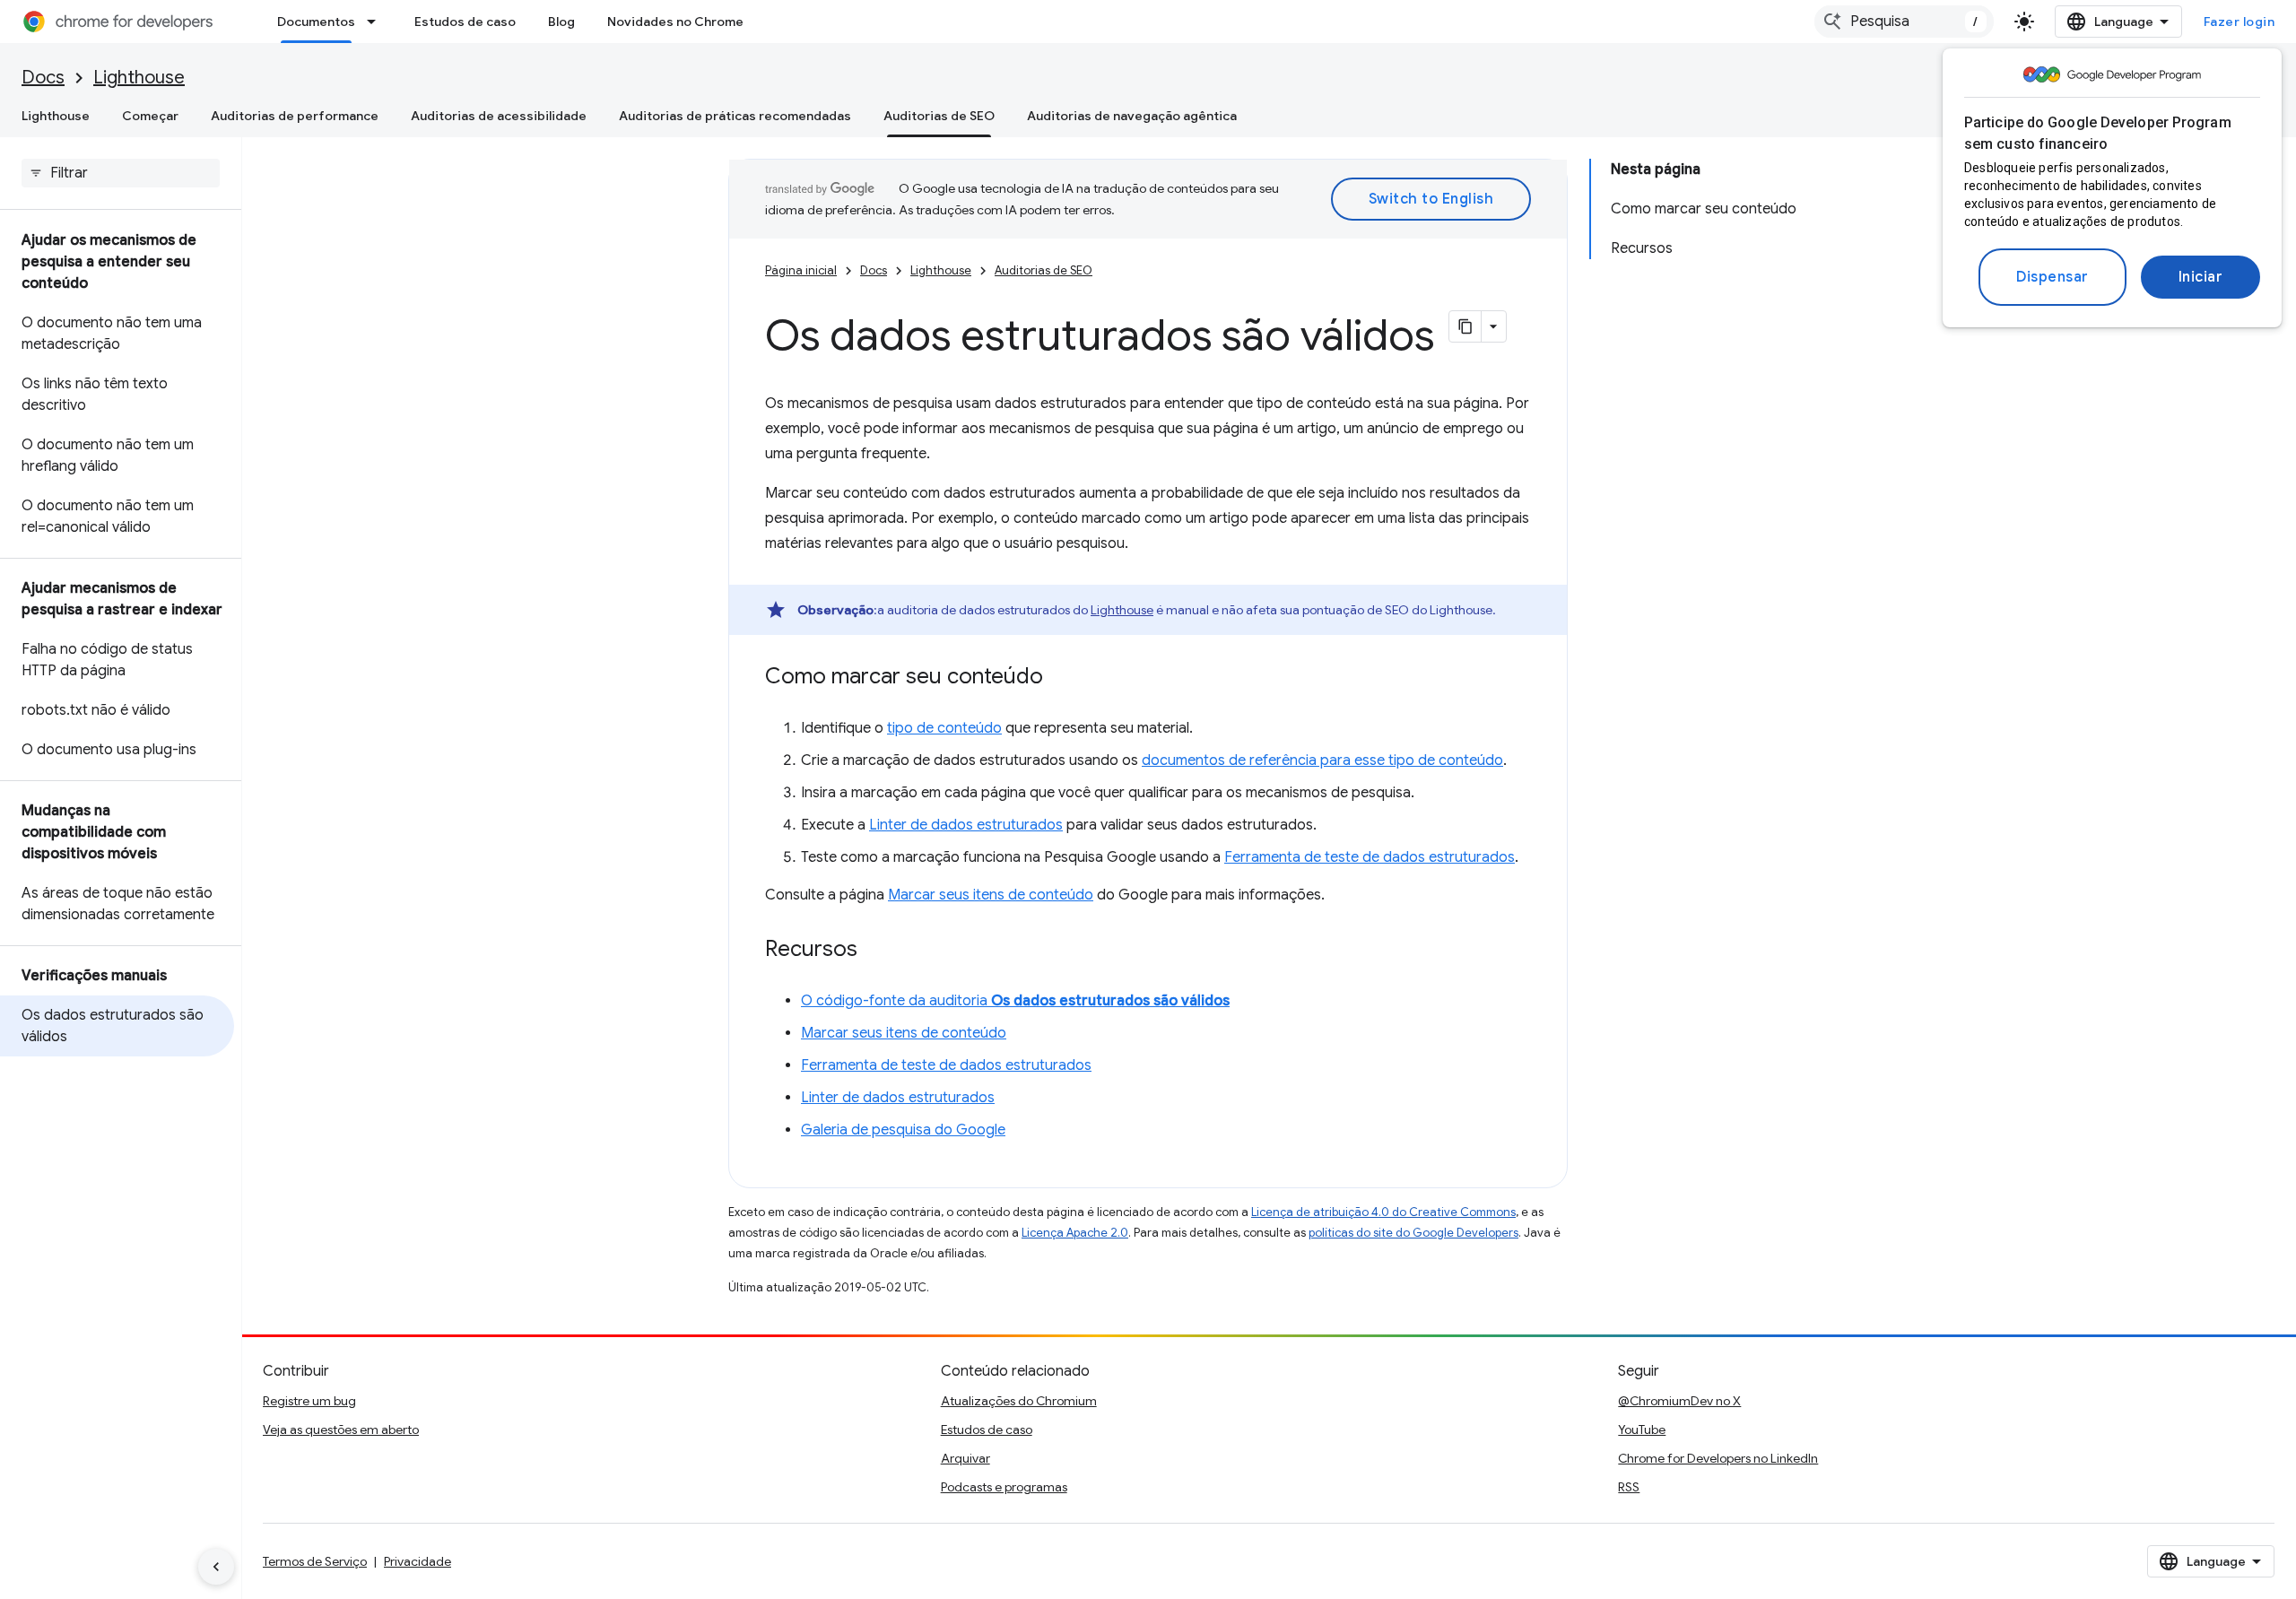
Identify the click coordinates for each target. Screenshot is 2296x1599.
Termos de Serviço (315, 1561)
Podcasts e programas (1004, 1487)
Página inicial (801, 270)
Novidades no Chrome (675, 22)
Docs (43, 78)
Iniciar (2201, 277)
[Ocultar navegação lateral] (216, 1567)
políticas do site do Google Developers (1413, 1233)
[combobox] (1904, 22)
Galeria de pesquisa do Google (903, 1130)
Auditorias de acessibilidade (499, 116)
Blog (561, 22)
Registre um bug (309, 1401)
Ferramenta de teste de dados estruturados (1370, 857)
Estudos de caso (465, 22)
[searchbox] (121, 173)
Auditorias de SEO (939, 116)
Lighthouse (139, 78)
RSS (1629, 1487)
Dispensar (2052, 277)
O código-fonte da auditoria (1015, 1001)
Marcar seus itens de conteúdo (991, 895)
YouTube (1642, 1430)
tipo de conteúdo (944, 728)
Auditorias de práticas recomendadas (735, 116)
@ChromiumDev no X (1679, 1401)
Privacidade (417, 1561)
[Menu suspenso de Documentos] (377, 22)
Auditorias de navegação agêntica (1132, 116)
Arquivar (965, 1458)
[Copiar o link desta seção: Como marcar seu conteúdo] (1061, 678)
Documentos (316, 22)
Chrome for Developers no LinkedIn (1718, 1458)
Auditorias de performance (295, 116)
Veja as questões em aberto (341, 1430)
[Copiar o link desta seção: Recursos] (875, 951)
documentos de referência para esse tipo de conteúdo (1322, 760)
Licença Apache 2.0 (1075, 1233)
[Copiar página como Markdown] (1465, 326)
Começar (150, 116)
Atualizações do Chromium (1019, 1401)
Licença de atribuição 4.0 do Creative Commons (1383, 1212)
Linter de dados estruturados (966, 825)
